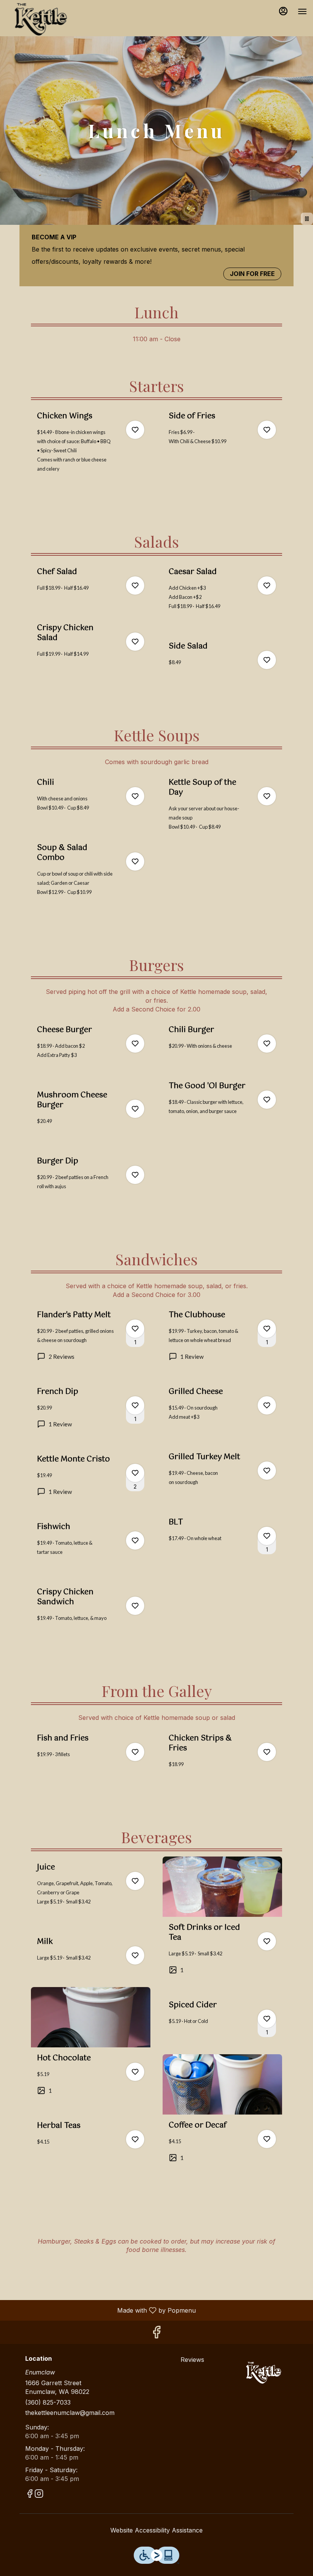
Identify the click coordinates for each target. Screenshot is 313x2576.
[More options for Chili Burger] (267, 1044)
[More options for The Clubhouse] (267, 1329)
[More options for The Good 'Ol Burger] (267, 1100)
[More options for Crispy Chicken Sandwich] (135, 1606)
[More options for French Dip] (135, 1405)
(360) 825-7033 (48, 2402)
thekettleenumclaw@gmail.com (70, 2413)
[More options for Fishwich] (135, 1540)
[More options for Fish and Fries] (135, 1752)
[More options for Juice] (135, 1881)
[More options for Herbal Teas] (135, 2139)
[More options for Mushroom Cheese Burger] (135, 1109)
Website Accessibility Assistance (156, 2530)
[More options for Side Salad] (267, 660)
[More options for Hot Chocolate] (135, 2072)
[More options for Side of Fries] (267, 430)
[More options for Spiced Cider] (267, 2019)
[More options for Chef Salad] (135, 586)
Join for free (252, 274)
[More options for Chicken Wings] (135, 430)
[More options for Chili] (135, 796)
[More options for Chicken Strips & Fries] (267, 1752)
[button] (91, 452)
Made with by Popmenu (101, 2310)
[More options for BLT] (267, 1536)
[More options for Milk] (135, 1955)
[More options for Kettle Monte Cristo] (135, 1473)
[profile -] (283, 11)
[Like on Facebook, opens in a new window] (156, 2334)
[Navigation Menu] (302, 11)
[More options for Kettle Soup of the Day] (267, 796)
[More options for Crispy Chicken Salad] (135, 642)
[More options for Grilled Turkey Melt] (267, 1471)
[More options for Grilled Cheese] (267, 1405)
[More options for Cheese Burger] (135, 1044)
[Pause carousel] (307, 219)
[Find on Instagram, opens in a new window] (39, 2495)
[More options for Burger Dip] (135, 1175)
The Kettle (264, 2373)
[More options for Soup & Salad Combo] (135, 861)
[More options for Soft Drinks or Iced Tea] (267, 1941)
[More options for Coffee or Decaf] (267, 2139)
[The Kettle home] (40, 19)
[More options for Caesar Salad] (267, 586)
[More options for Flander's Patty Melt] (135, 1329)
